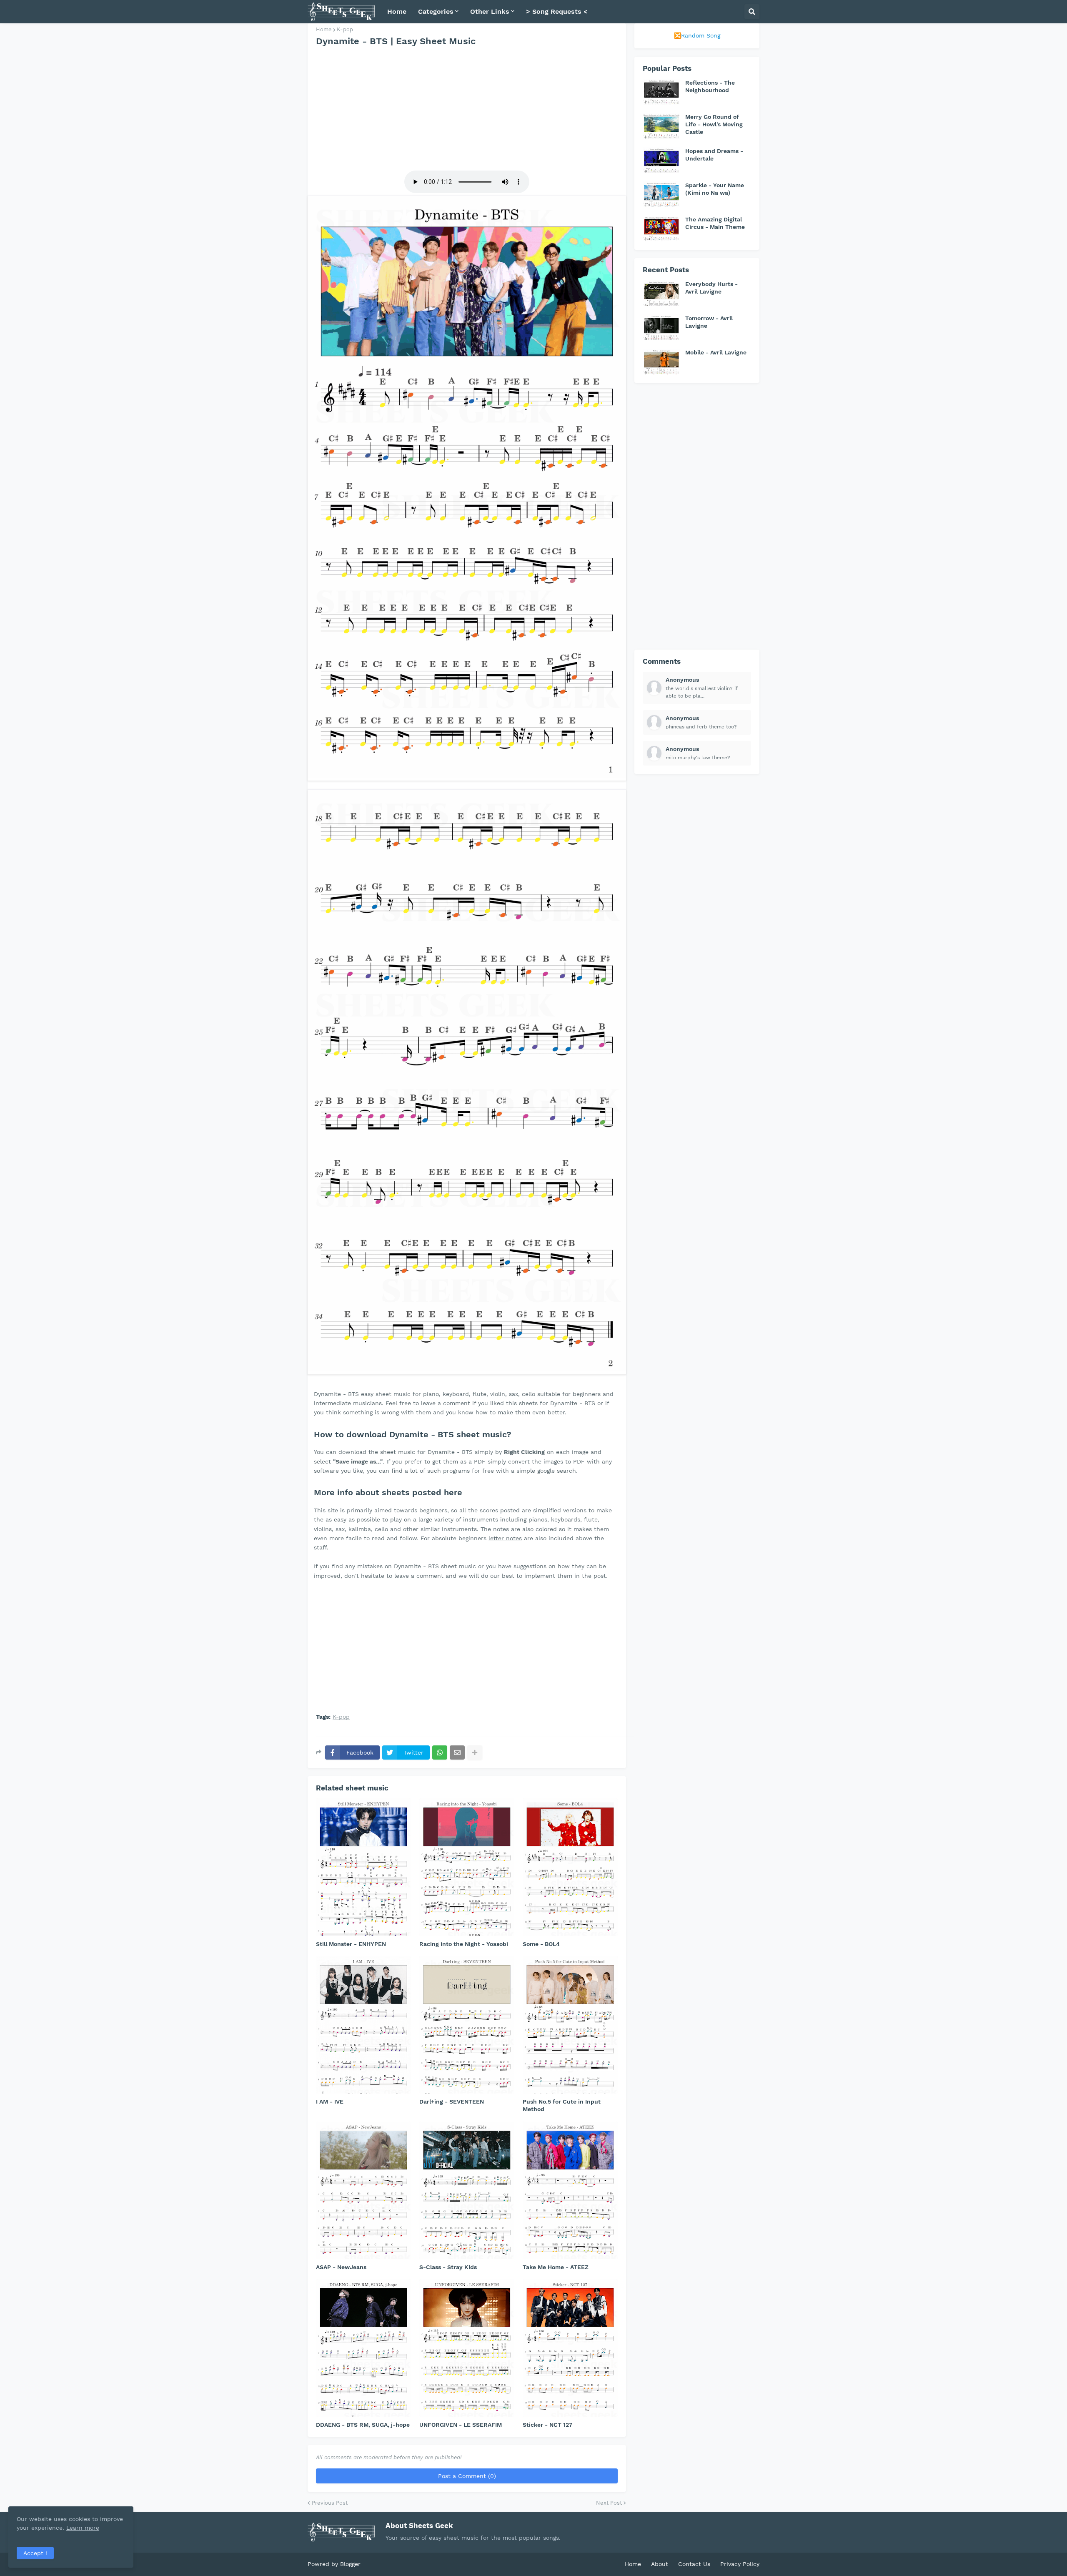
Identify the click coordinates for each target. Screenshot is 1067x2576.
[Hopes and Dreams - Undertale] (661, 160)
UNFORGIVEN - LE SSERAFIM (461, 2425)
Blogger (350, 2564)
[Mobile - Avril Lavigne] (661, 362)
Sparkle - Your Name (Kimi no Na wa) (715, 189)
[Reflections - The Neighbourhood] (661, 92)
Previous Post (330, 2503)
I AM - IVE (330, 2101)
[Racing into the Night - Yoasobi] (467, 1867)
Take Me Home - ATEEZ (556, 2267)
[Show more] (475, 1752)
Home (324, 29)
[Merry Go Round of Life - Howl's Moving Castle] (661, 126)
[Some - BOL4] (570, 1867)
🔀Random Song (697, 35)
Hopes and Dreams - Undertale (714, 155)
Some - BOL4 (541, 1944)
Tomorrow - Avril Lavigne (709, 322)
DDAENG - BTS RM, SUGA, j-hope (363, 2425)
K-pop (345, 29)
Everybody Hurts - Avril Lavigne (711, 288)
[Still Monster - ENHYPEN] (363, 1867)
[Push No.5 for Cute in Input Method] (570, 2025)
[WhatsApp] (440, 1752)
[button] (752, 12)
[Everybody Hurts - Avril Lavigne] (661, 293)
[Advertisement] (467, 110)
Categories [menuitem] (436, 11)
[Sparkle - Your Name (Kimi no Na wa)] (661, 194)
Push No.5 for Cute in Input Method (562, 2105)
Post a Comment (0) (467, 2476)
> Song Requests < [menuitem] (557, 11)
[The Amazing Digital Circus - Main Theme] (661, 228)
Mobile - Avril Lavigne (716, 352)
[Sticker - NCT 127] (570, 2348)
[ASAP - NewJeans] (363, 2190)
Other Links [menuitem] (490, 11)
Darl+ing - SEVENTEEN (452, 2101)
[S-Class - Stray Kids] (467, 2190)
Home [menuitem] (397, 11)
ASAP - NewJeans (341, 2267)
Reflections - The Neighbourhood (710, 86)
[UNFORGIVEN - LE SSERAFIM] (467, 2348)
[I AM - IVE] (363, 2025)
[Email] (457, 1752)
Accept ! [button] (35, 2553)
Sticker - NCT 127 (547, 2425)
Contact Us (694, 2564)
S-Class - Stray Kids (448, 2267)
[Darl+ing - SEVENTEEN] (467, 2025)
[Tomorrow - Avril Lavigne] (661, 327)
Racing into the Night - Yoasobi (464, 1944)
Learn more (83, 2528)
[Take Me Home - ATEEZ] (570, 2190)
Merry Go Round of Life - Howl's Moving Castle (714, 124)
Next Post (609, 2503)
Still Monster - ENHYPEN (351, 1944)
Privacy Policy (740, 2564)
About (660, 2564)
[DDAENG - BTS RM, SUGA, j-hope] (363, 2348)
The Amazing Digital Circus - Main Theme (715, 223)
